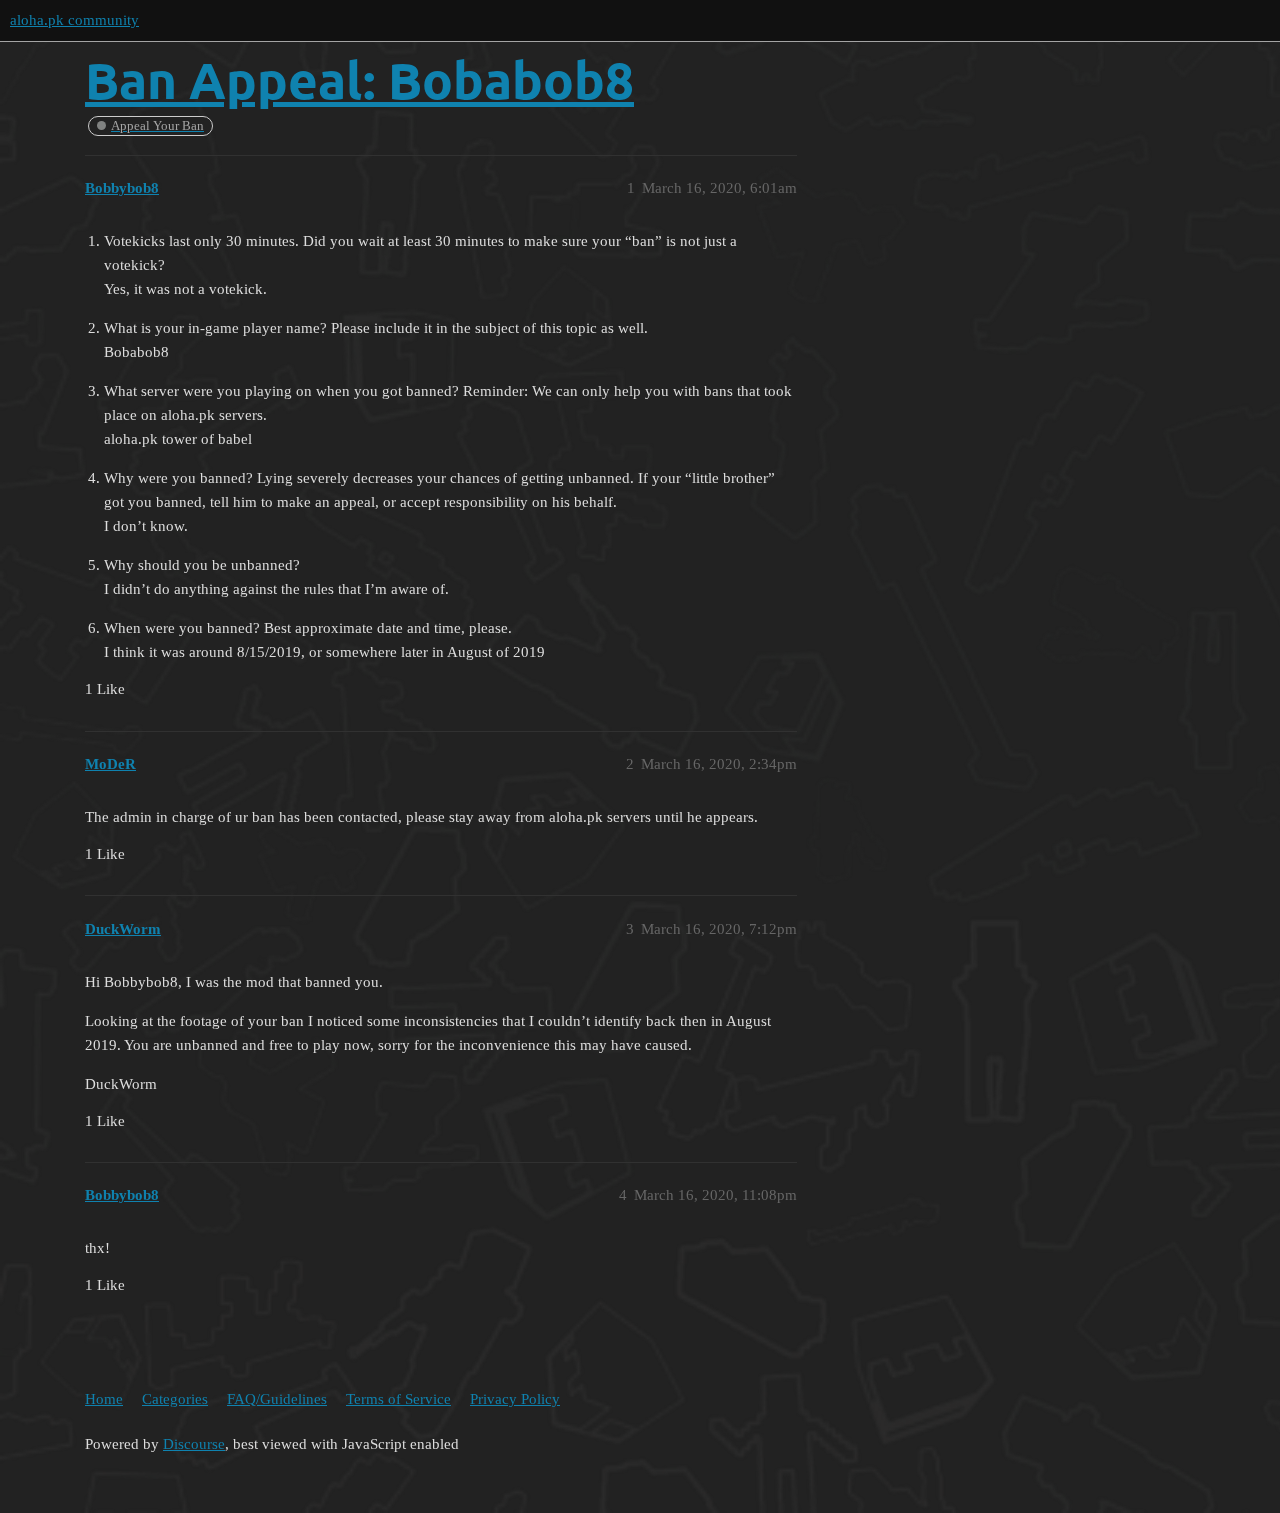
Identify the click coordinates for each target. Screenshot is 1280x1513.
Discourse (194, 1444)
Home (104, 1399)
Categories (175, 1399)
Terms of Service (398, 1399)
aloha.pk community (74, 20)
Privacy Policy (515, 1399)
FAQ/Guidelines (277, 1399)
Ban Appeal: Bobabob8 (359, 79)
